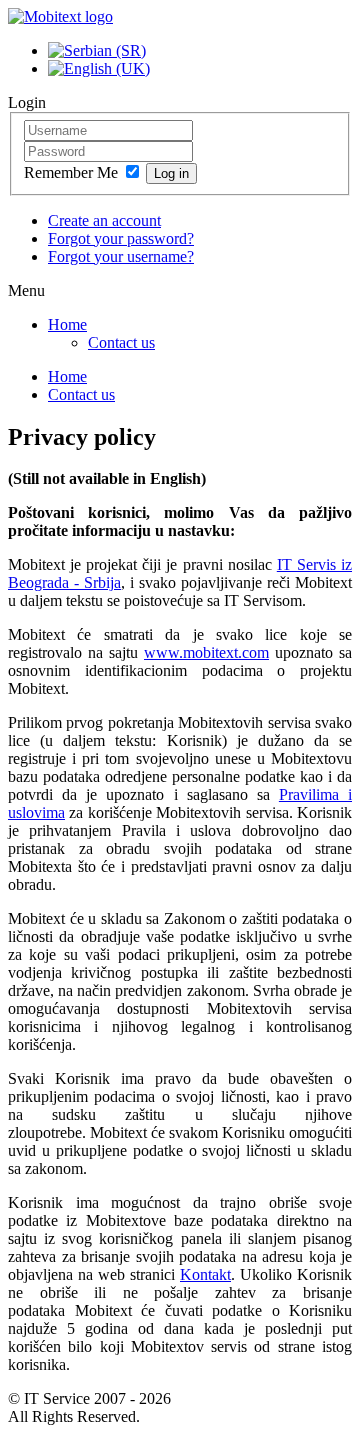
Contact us (121, 342)
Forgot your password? (121, 238)
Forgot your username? (121, 256)
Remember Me (73, 172)
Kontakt (205, 1274)
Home (67, 324)
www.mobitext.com (206, 652)
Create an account (104, 220)
